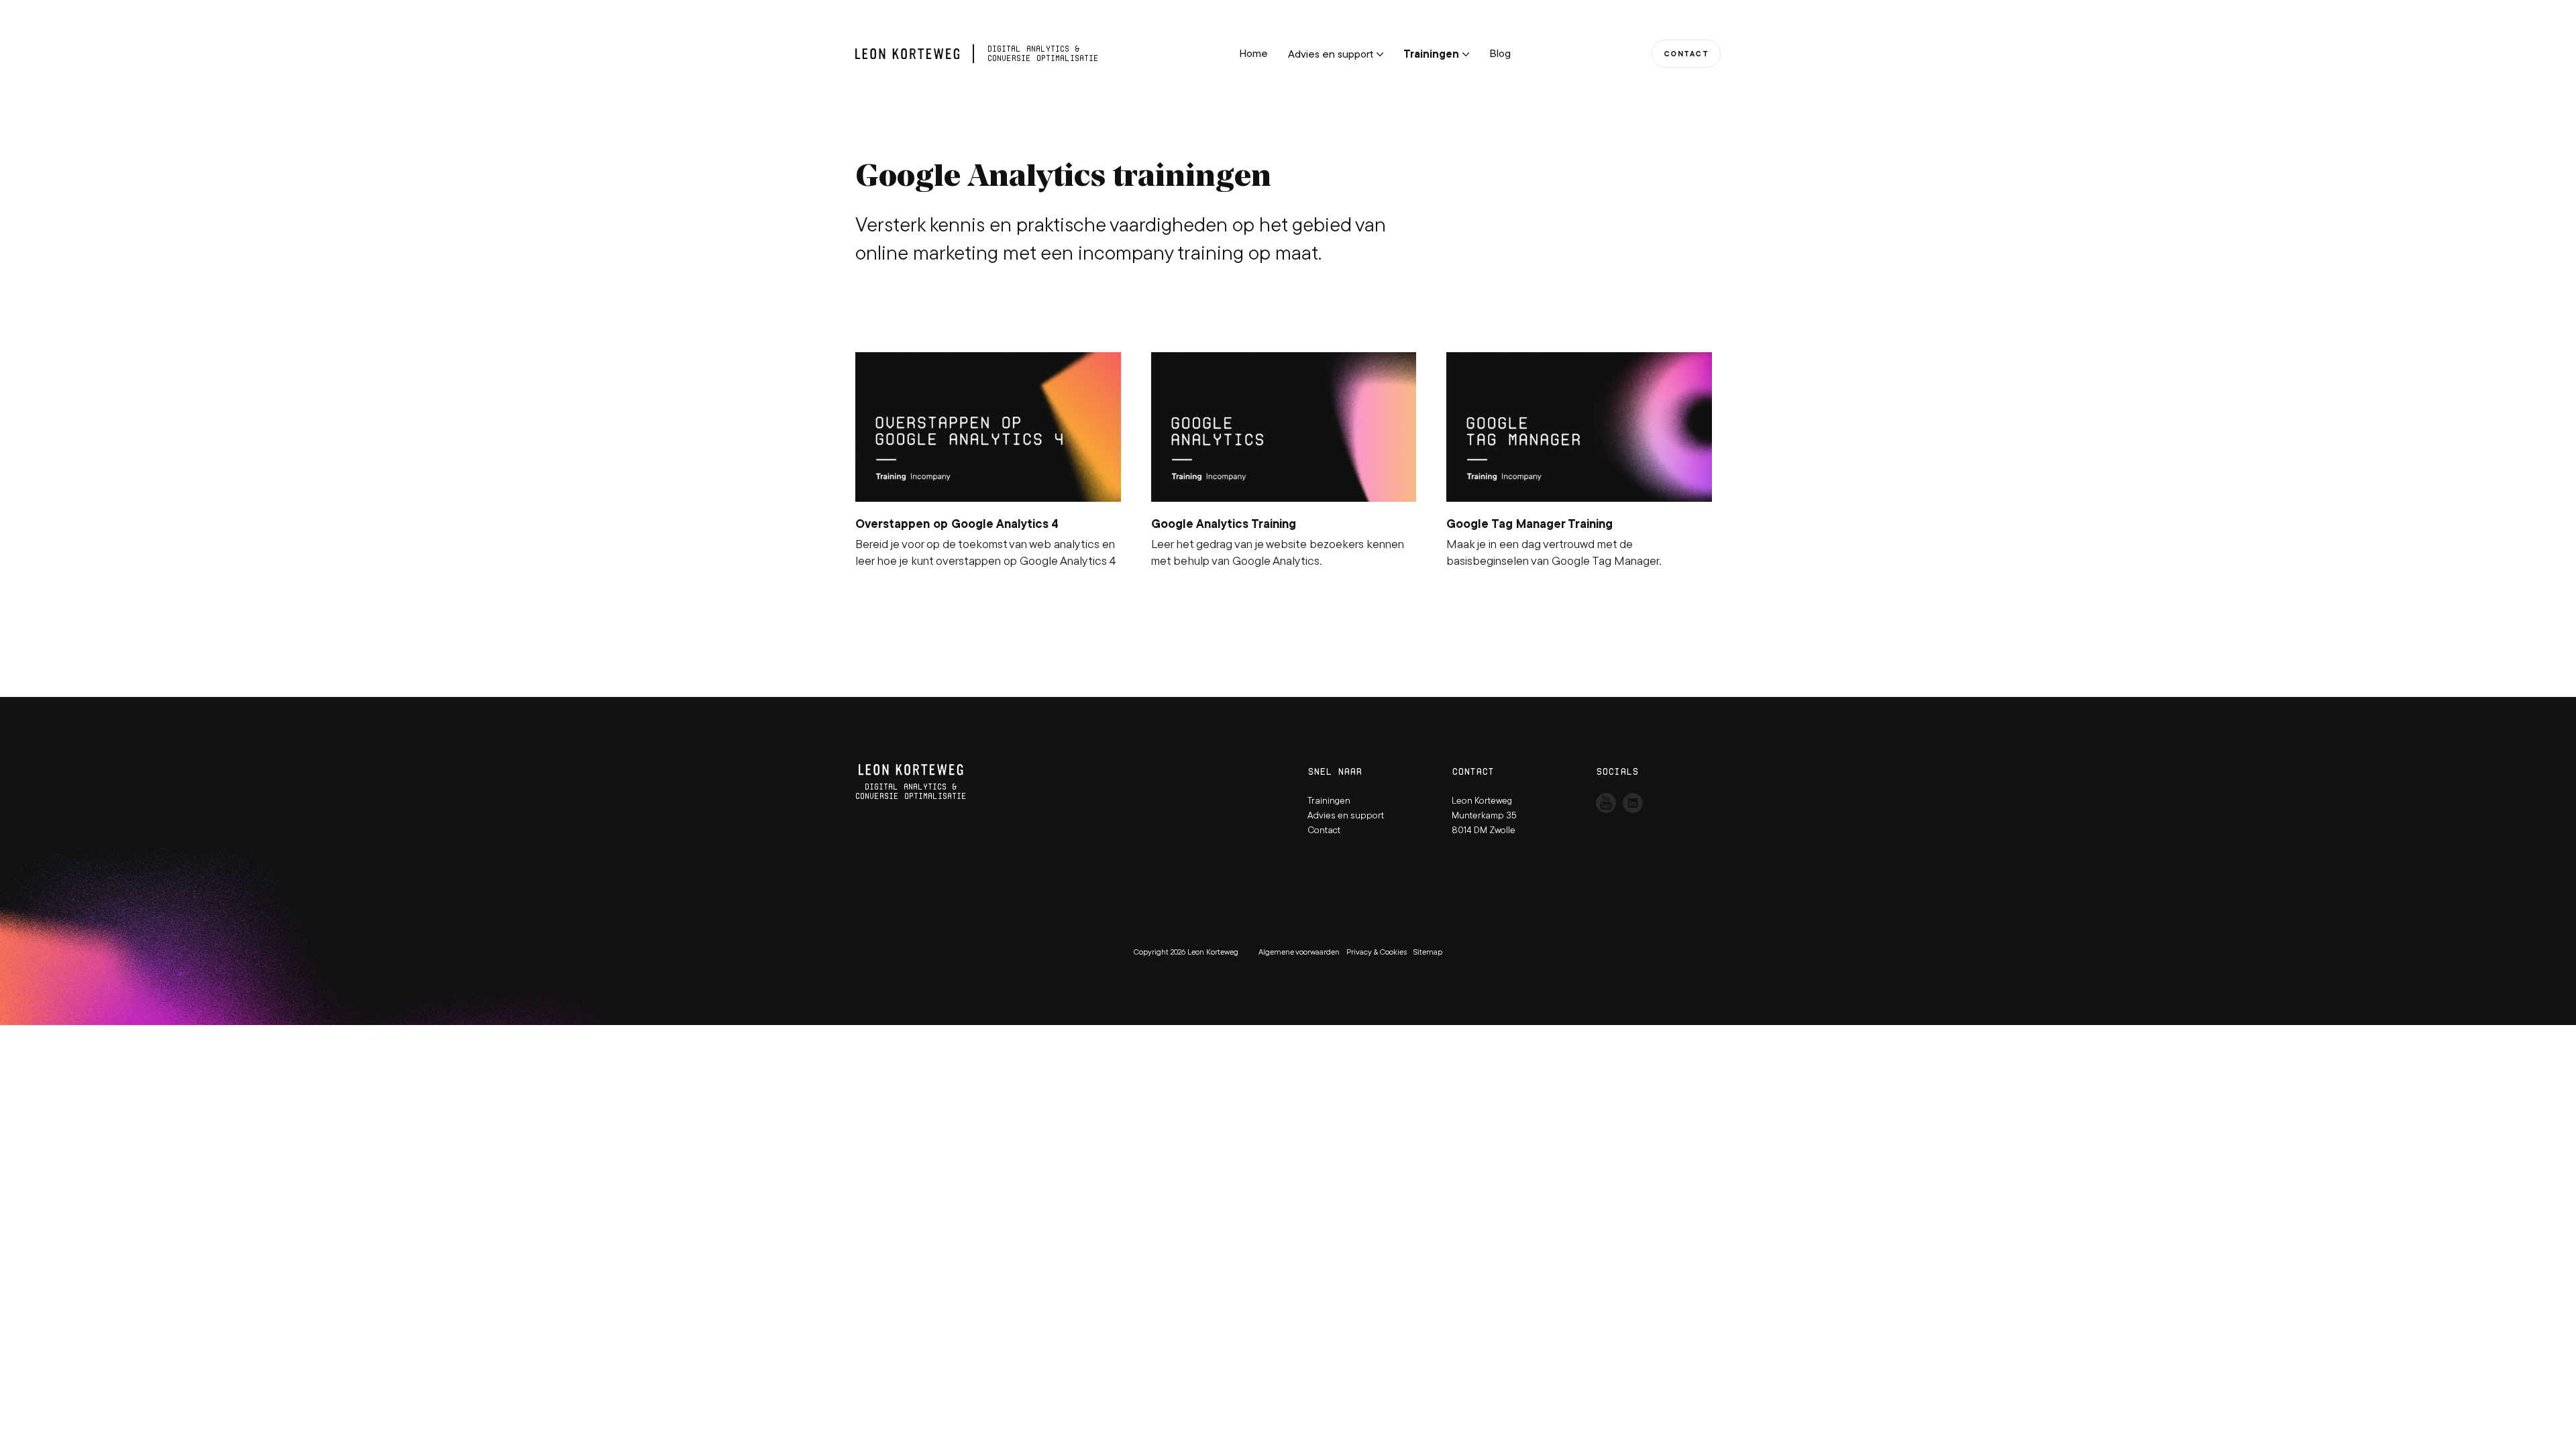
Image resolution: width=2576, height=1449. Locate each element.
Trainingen (1431, 54)
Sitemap (1428, 952)
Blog (1500, 53)
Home (1253, 53)
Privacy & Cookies (1377, 952)
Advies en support (1331, 54)
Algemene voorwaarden (1299, 952)
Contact (1686, 54)
